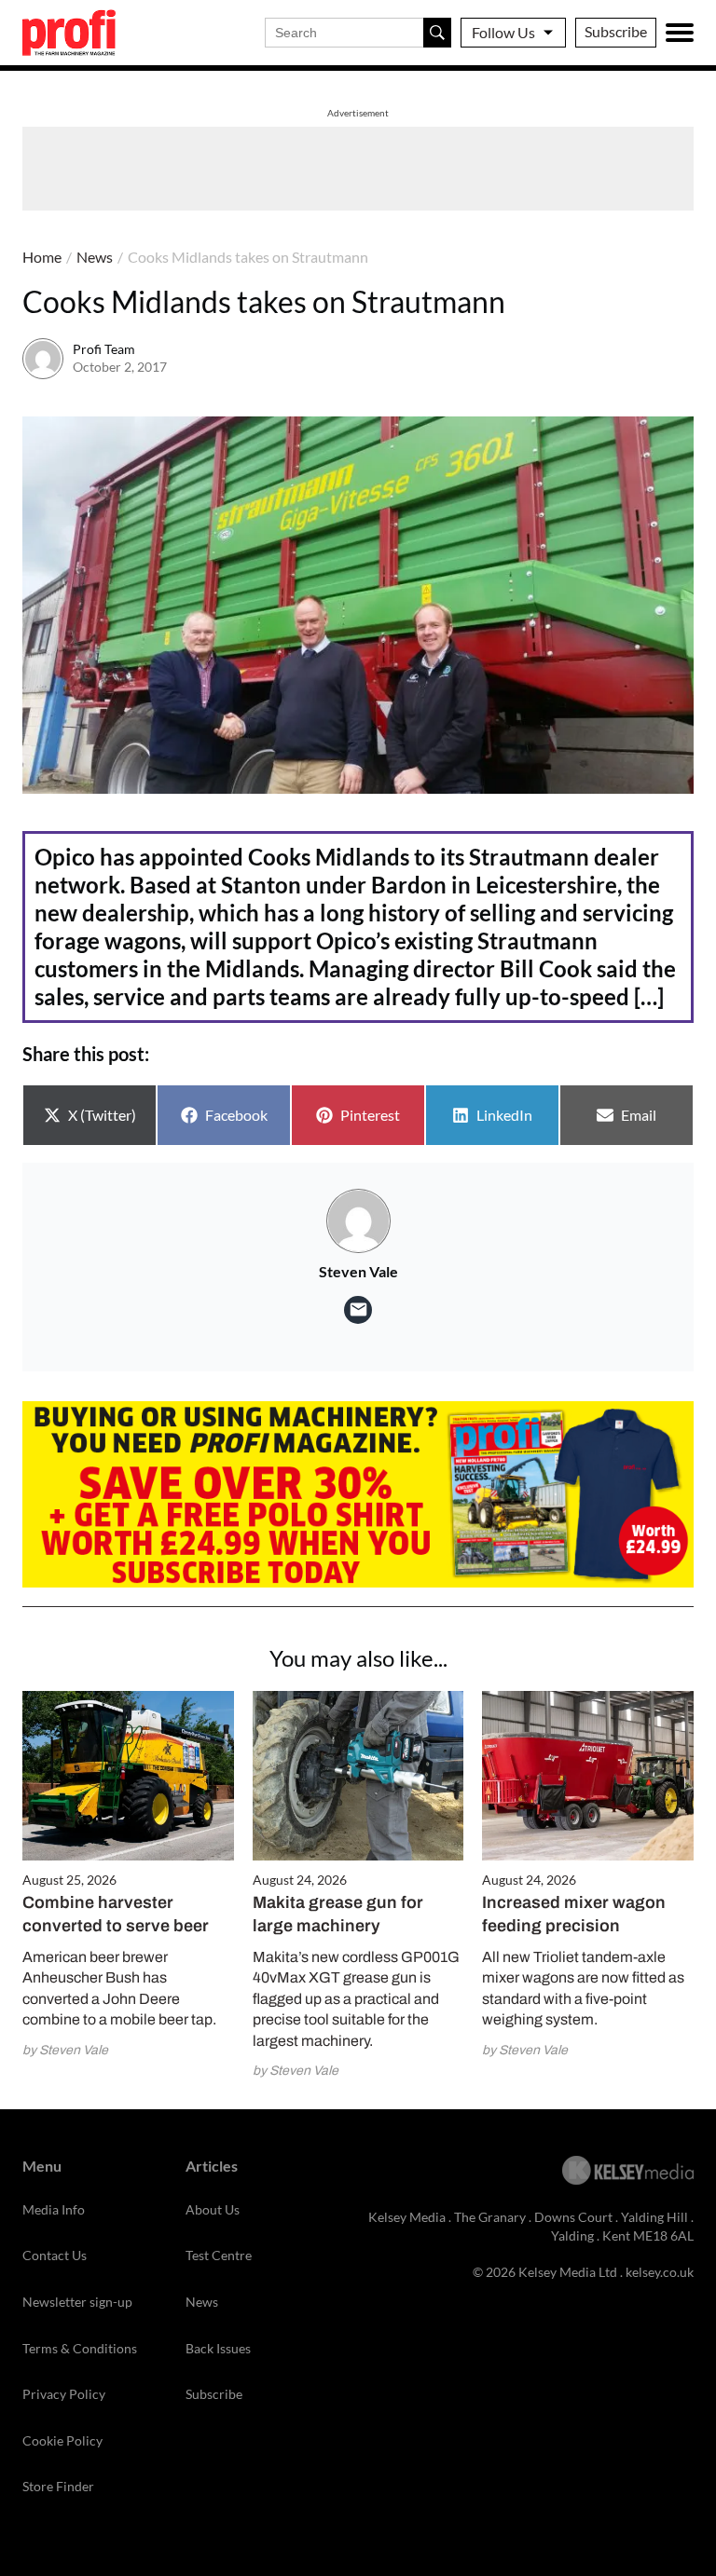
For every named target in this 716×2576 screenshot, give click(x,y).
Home (42, 257)
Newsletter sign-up (77, 2302)
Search (437, 33)
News (95, 257)
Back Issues (218, 2348)
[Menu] (680, 33)
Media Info (54, 2209)
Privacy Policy (64, 2394)
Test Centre (219, 2255)
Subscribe (616, 31)
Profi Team (104, 349)
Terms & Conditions (80, 2348)
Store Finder (58, 2486)
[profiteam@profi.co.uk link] (358, 1310)
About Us (213, 2209)
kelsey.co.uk (660, 2272)
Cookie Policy (62, 2440)
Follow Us (503, 32)
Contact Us (55, 2255)
